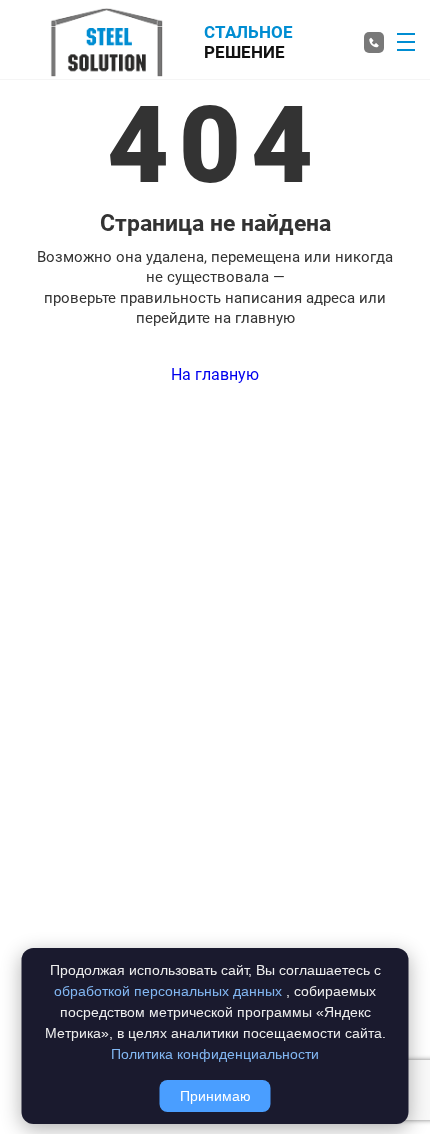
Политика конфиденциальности (215, 1054)
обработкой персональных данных (168, 991)
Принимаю (215, 1096)
